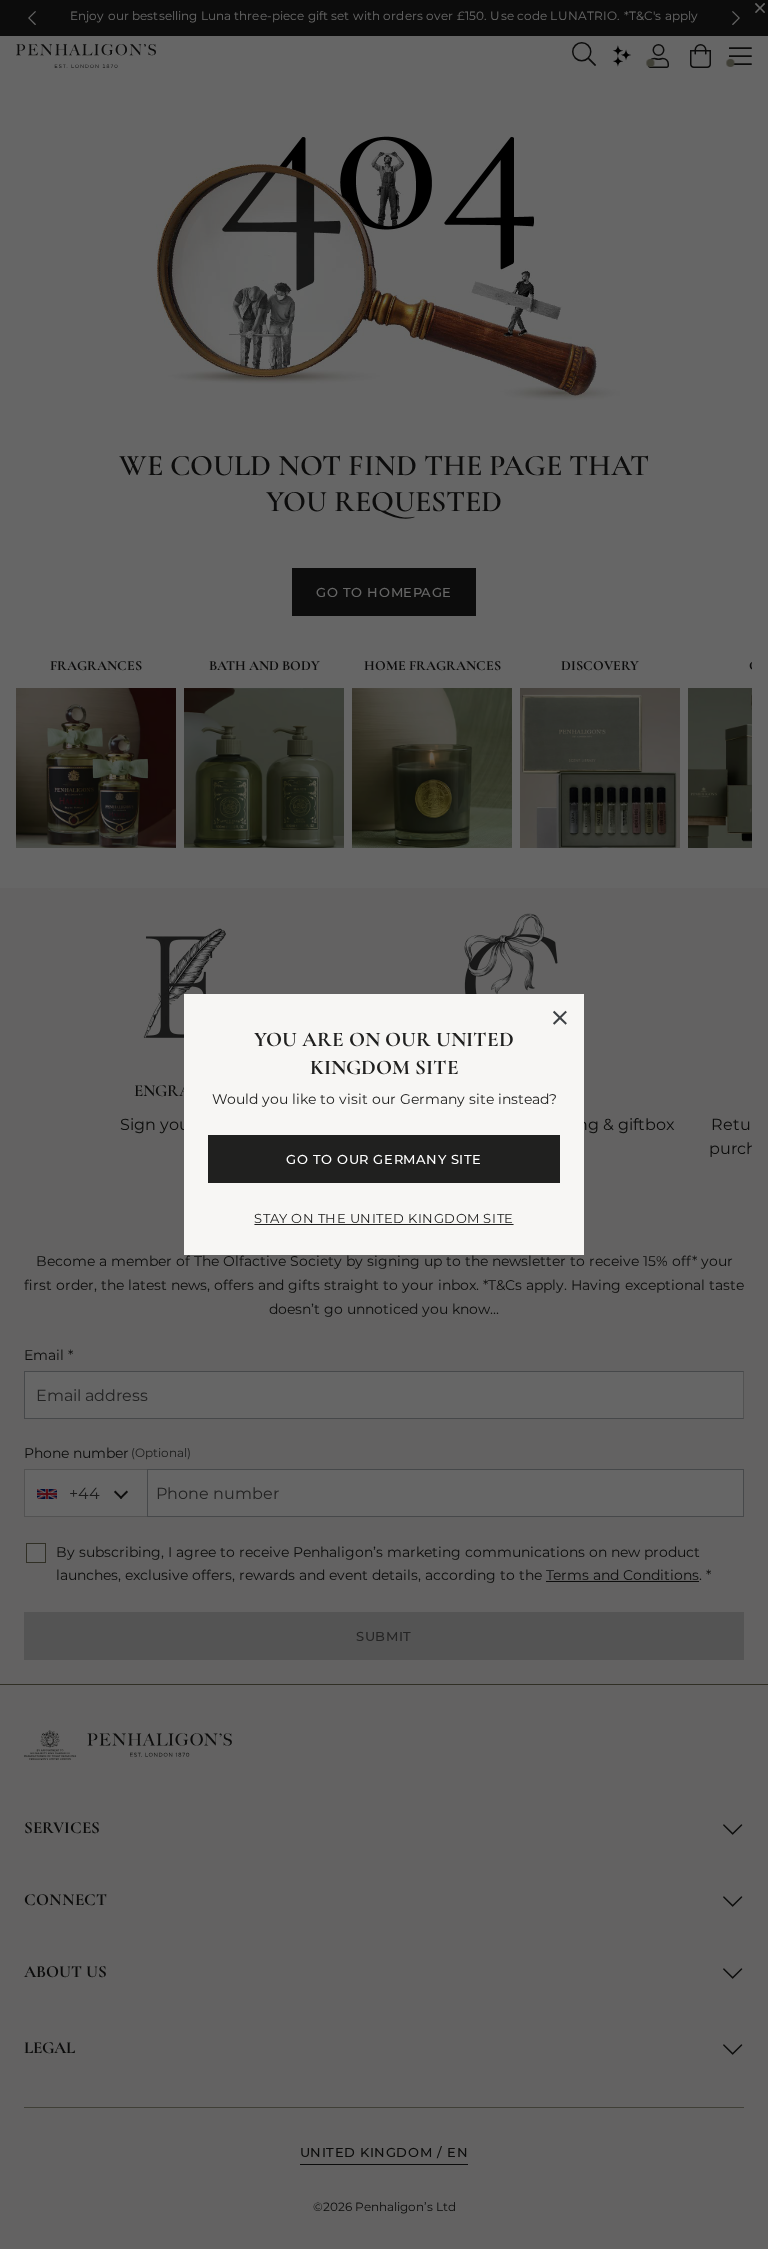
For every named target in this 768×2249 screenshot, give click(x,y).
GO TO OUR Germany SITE (383, 1159)
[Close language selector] (560, 1018)
